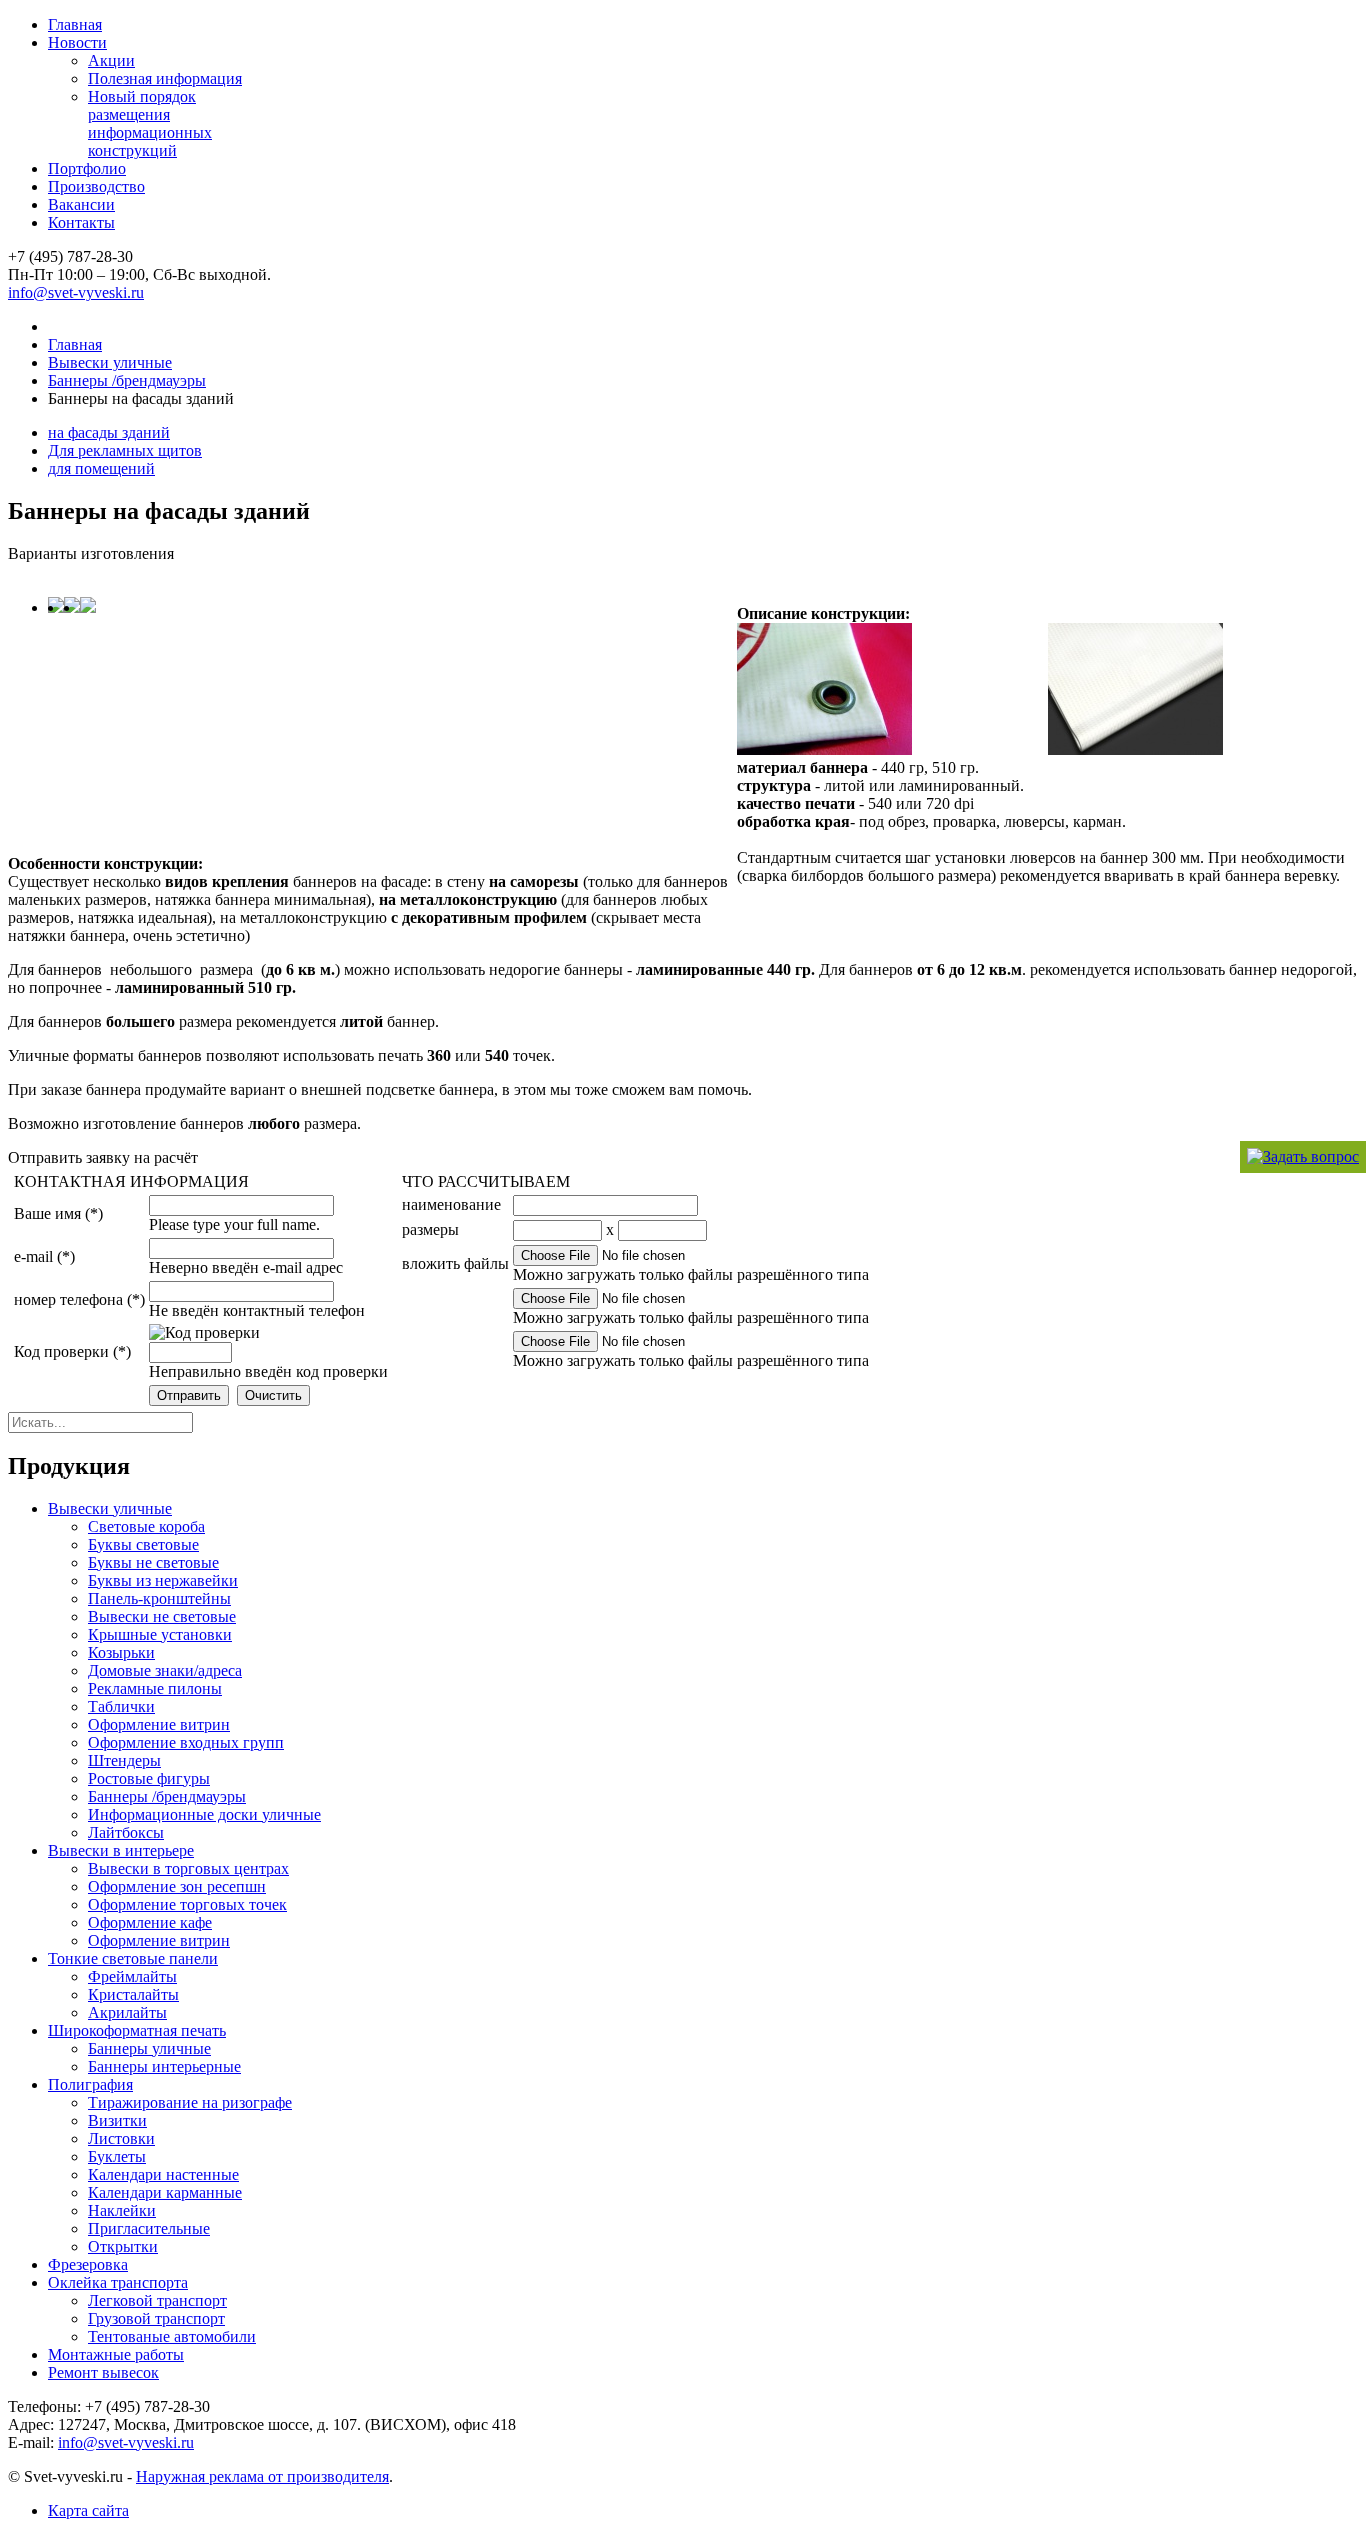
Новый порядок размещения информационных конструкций (150, 123)
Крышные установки (160, 1634)
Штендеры (124, 1760)
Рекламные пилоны (155, 1688)
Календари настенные (163, 2174)
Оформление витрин (159, 1724)
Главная (75, 24)
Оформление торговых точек (187, 1904)
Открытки (123, 2246)
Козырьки (121, 1652)
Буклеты (117, 2156)
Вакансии (81, 204)
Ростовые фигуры (149, 1778)
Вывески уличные (110, 362)
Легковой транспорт (157, 2300)
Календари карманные (165, 2192)
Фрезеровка (88, 2264)
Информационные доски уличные (204, 1814)
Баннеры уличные (149, 2048)
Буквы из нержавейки (163, 1580)
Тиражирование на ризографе (190, 2102)
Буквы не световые (153, 1562)
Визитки (117, 2120)
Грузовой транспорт (156, 2318)
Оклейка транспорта (118, 2282)
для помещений (101, 468)
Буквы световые (143, 1544)
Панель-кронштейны (159, 1598)
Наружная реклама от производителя (262, 2476)
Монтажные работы (116, 2354)
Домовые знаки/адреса (165, 1670)
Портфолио (87, 168)
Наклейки (122, 2210)
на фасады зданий (109, 432)
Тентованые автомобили (172, 2336)
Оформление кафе (150, 1922)
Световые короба (146, 1526)
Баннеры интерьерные (164, 2066)
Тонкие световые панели (133, 1958)
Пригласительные (149, 2228)
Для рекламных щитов (125, 450)
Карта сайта (88, 2510)
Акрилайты (127, 2012)
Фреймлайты (132, 1976)
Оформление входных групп (186, 1742)
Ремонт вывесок (103, 2372)
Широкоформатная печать (137, 2030)
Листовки (121, 2138)
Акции (111, 60)
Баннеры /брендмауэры (127, 380)
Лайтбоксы (126, 1832)
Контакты (81, 222)
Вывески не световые (162, 1616)
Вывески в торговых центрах (188, 1868)
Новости (77, 42)
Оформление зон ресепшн (177, 1886)
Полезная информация (165, 78)
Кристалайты (133, 1994)
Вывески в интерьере (121, 1850)
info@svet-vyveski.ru (76, 292)
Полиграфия (90, 2084)
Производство (96, 186)
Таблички (121, 1706)
